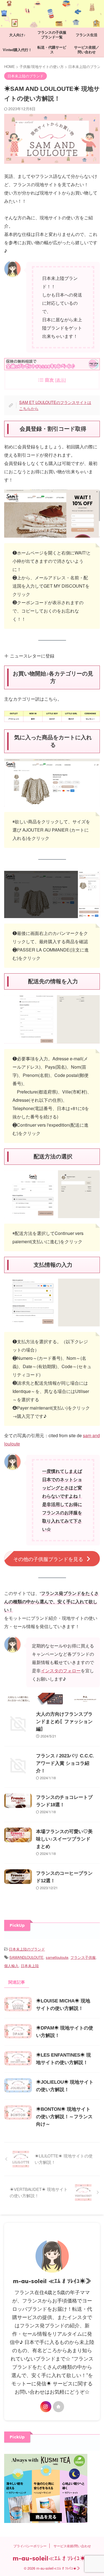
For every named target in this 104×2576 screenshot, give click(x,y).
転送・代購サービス (52, 50)
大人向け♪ (17, 35)
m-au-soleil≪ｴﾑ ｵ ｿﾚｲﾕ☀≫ (52, 2558)
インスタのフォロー (61, 1671)
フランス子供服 (83, 1957)
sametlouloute (57, 1957)
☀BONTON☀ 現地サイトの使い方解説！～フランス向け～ (64, 2117)
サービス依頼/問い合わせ (72, 2546)
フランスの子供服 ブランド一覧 (53, 35)
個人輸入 (11, 1966)
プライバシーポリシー (30, 2546)
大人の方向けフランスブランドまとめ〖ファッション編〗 (64, 1722)
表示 (60, 380)
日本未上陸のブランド (27, 1949)
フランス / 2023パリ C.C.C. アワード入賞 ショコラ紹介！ (65, 1763)
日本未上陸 (30, 1966)
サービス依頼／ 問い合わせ (88, 50)
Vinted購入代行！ (17, 50)
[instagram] (46, 2407)
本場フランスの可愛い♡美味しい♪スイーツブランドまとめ (64, 1839)
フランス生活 (87, 35)
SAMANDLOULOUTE (26, 1957)
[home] (59, 2407)
